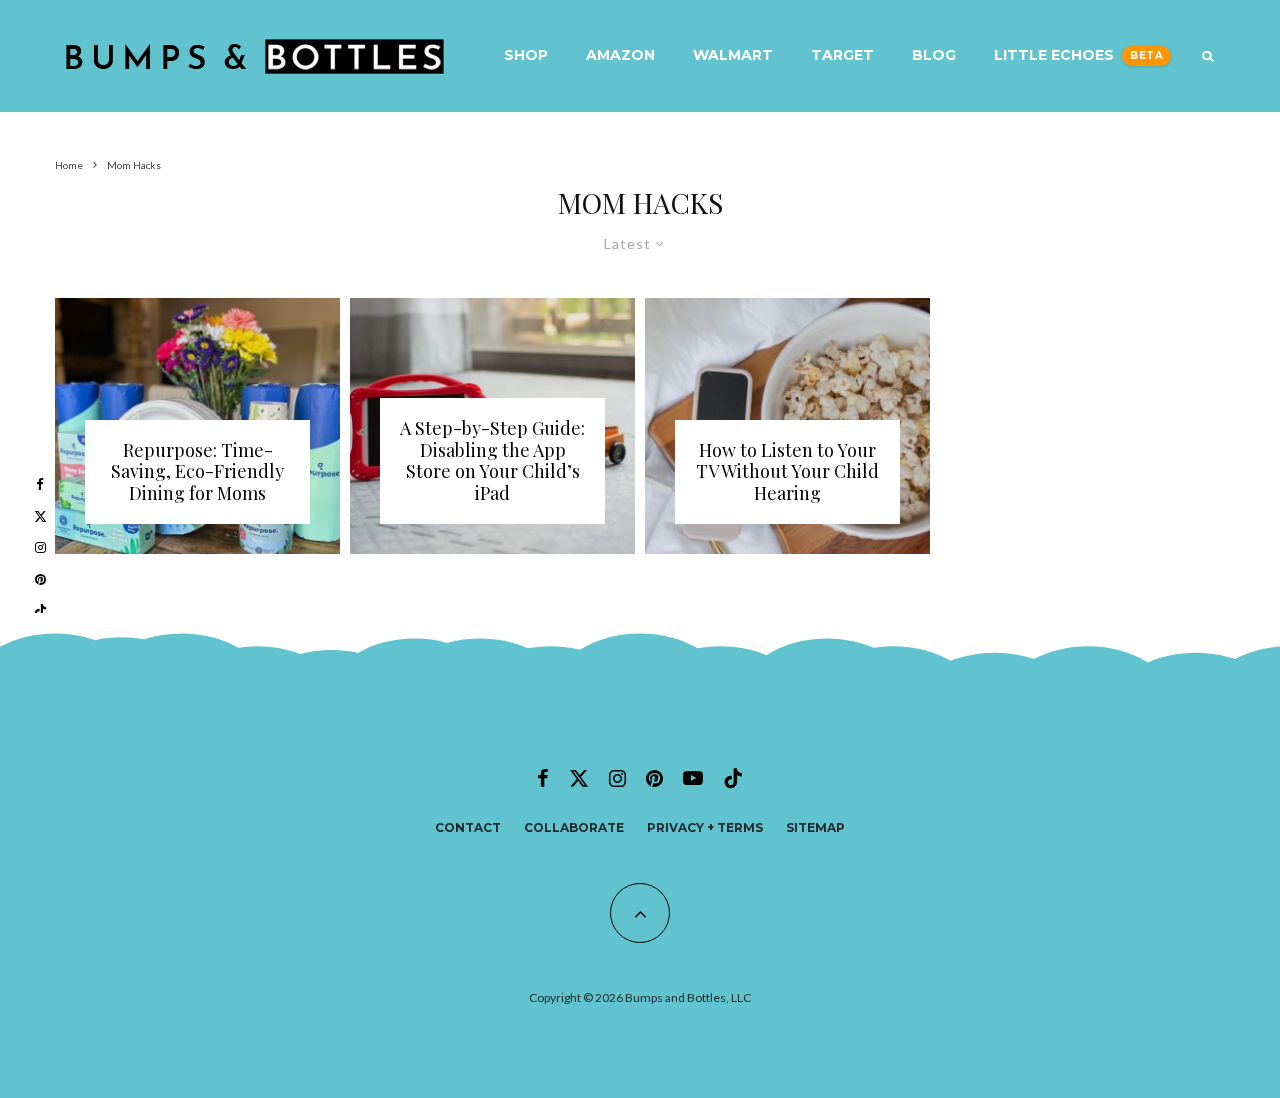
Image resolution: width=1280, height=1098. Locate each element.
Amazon (620, 55)
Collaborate (574, 827)
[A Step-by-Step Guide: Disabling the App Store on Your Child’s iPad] (492, 426)
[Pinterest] (654, 778)
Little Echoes (1054, 55)
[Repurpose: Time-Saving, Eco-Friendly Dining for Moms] (197, 426)
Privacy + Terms (705, 827)
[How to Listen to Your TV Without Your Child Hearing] (787, 426)
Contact (468, 827)
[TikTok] (733, 778)
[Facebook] (543, 778)
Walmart (733, 55)
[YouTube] (693, 778)
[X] (579, 778)
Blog (934, 55)
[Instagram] (617, 778)
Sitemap (815, 827)
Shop (526, 55)
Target (842, 55)
